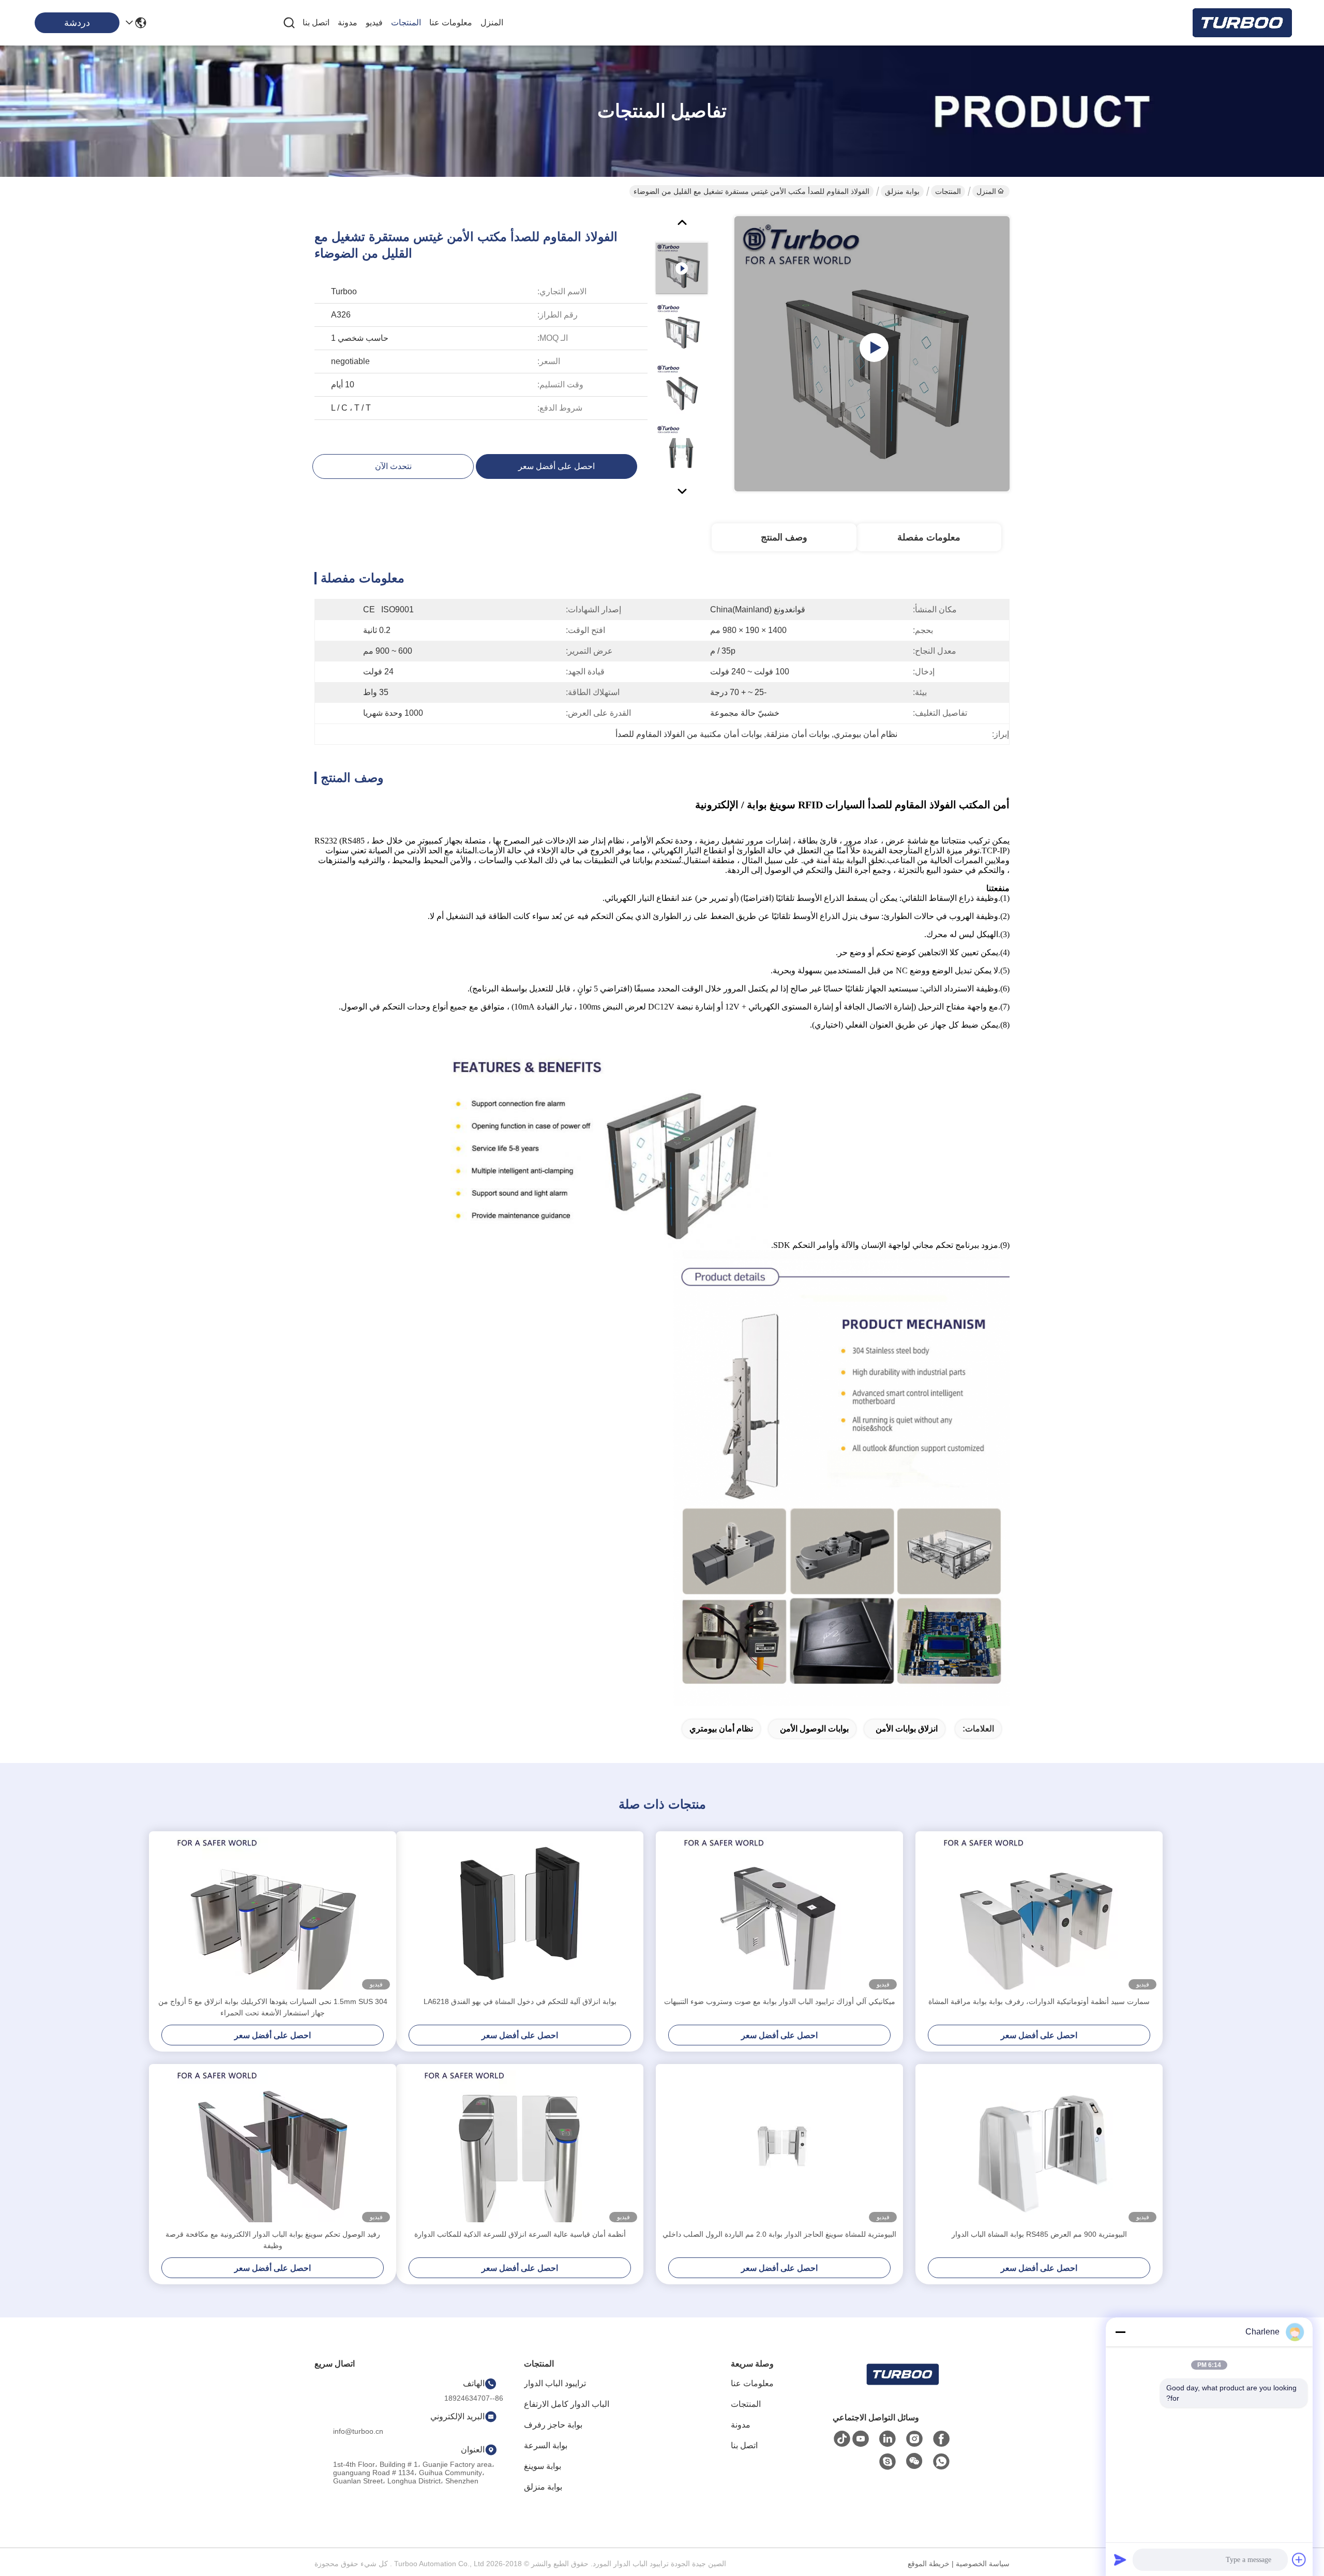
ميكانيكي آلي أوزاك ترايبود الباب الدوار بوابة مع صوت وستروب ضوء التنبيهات (780, 2001)
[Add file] (1299, 2559)
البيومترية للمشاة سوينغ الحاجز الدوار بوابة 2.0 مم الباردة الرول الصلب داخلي (779, 2234)
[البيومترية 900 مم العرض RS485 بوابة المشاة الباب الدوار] (1039, 2146)
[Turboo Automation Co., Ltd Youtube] (861, 2439)
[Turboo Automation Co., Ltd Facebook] (941, 2439)
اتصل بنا (316, 22)
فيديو (374, 22)
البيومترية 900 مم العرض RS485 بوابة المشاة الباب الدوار (1039, 2234)
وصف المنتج (784, 537)
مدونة (348, 22)
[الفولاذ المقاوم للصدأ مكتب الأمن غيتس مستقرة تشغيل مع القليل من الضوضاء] (872, 354)
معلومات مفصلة (929, 537)
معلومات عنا (451, 22)
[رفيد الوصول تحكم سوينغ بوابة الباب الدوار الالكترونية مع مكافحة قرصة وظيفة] (273, 2146)
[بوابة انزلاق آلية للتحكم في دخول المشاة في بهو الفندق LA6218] (520, 1914)
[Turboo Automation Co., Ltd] (1241, 23)
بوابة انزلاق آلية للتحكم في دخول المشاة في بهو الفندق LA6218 (520, 2001)
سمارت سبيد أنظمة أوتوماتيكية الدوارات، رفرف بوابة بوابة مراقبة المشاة (1039, 2001)
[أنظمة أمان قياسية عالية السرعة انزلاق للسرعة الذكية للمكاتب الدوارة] (520, 2146)
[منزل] (902, 2387)
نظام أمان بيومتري (721, 1729)
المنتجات (406, 22)
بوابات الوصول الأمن (814, 1729)
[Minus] (1120, 2332)
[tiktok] (842, 2439)
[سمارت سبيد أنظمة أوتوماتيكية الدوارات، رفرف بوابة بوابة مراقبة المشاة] (1039, 1914)
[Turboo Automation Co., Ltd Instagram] (914, 2439)
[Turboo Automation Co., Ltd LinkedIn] (887, 2439)
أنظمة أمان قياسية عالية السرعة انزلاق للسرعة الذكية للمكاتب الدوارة (520, 2234)
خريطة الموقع (929, 2564)
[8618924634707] (941, 2462)
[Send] (1120, 2559)
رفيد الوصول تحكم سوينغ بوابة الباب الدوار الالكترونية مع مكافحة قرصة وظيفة (273, 2240)
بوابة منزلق (902, 191)
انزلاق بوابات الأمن (907, 1729)
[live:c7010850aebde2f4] (887, 2462)
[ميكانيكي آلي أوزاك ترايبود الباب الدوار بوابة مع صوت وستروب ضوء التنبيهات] (779, 1914)
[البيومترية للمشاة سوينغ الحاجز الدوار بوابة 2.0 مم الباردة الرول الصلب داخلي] (779, 2146)
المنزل (492, 22)
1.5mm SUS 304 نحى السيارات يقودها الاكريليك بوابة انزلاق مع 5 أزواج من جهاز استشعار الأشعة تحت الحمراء (273, 2007)
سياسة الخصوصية (983, 2564)
